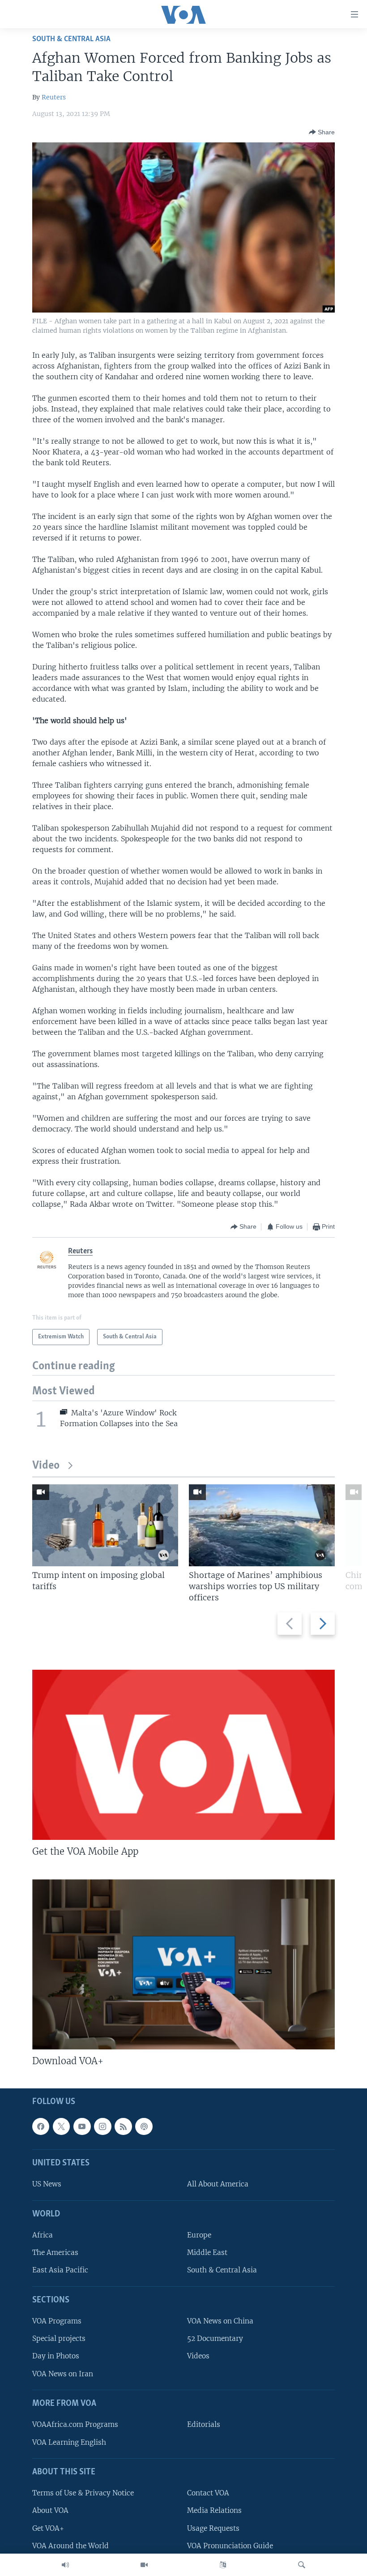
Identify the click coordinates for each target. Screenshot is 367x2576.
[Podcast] (144, 2126)
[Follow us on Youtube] (82, 2126)
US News (47, 2184)
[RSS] (123, 2126)
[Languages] (223, 2565)
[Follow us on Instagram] (102, 2126)
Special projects (59, 2338)
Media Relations (214, 2510)
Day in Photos (56, 2356)
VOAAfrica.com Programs (75, 2424)
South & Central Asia (71, 39)
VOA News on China (220, 2321)
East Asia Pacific (60, 2270)
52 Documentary (215, 2338)
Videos (198, 2356)
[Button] (322, 132)
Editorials (204, 2424)
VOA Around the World (70, 2546)
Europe (199, 2235)
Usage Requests (213, 2528)
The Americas (55, 2252)
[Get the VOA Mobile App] (183, 1755)
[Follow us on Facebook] (41, 2126)
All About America (218, 2184)
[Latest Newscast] (65, 2565)
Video (46, 1466)
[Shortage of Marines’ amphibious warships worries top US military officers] (262, 1525)
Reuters (54, 97)
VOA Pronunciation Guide (230, 2546)
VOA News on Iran (63, 2374)
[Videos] (144, 2565)
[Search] (302, 2565)
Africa (43, 2235)
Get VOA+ (48, 2528)
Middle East (207, 2252)
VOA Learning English (69, 2442)
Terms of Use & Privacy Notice (83, 2493)
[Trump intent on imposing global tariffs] (105, 1525)
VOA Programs (57, 2321)
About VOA (50, 2510)
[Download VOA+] (183, 1964)
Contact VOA (208, 2493)
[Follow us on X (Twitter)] (61, 2126)
